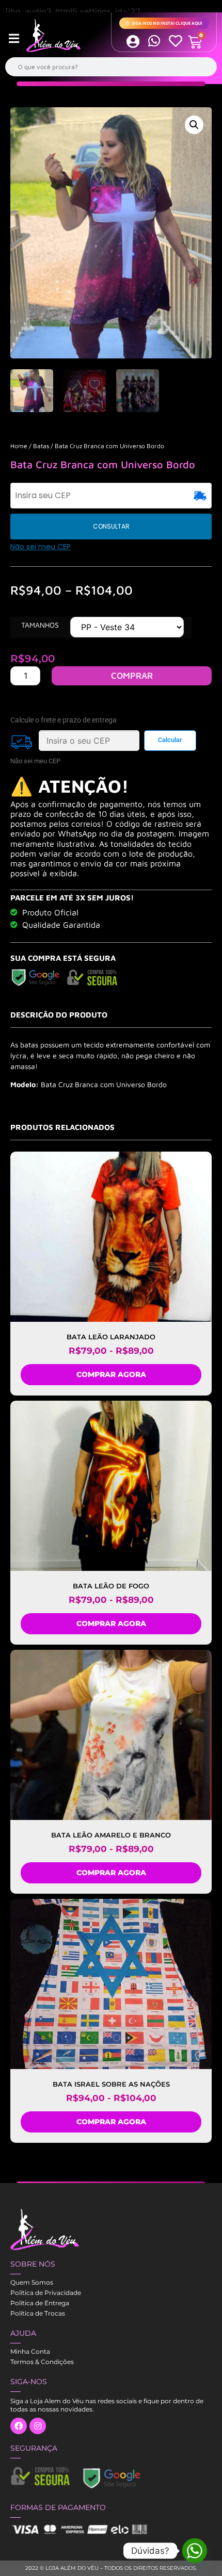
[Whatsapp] (195, 2551)
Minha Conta (30, 2351)
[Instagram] (38, 2426)
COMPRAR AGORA (111, 1374)
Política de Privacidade (46, 2293)
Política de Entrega (40, 2303)
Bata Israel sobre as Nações (111, 2084)
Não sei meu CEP (41, 547)
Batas (41, 446)
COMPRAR (132, 676)
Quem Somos (32, 2282)
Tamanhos (40, 625)
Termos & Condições (42, 2362)
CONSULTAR (111, 526)
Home (19, 446)
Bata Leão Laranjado (111, 1337)
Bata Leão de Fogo (111, 1586)
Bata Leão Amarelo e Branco (111, 1835)
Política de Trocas (38, 2313)
